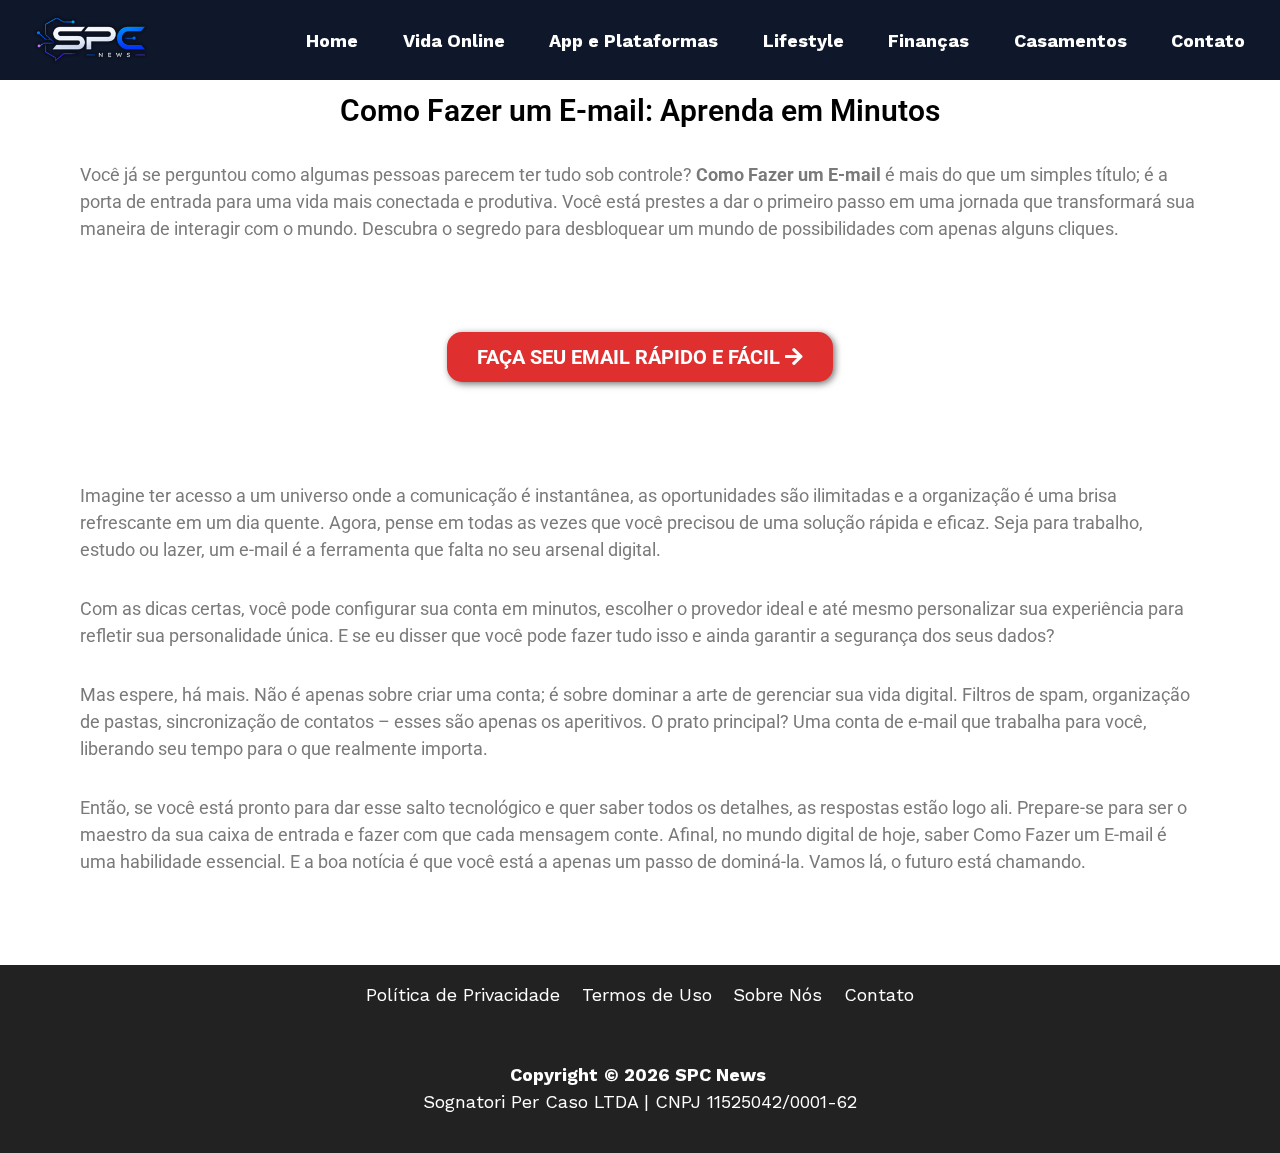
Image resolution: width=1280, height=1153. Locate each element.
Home (332, 40)
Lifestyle (803, 40)
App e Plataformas (633, 40)
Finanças (928, 40)
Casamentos (1070, 40)
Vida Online (454, 40)
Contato (1208, 40)
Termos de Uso (647, 994)
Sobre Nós (777, 994)
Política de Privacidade (463, 994)
